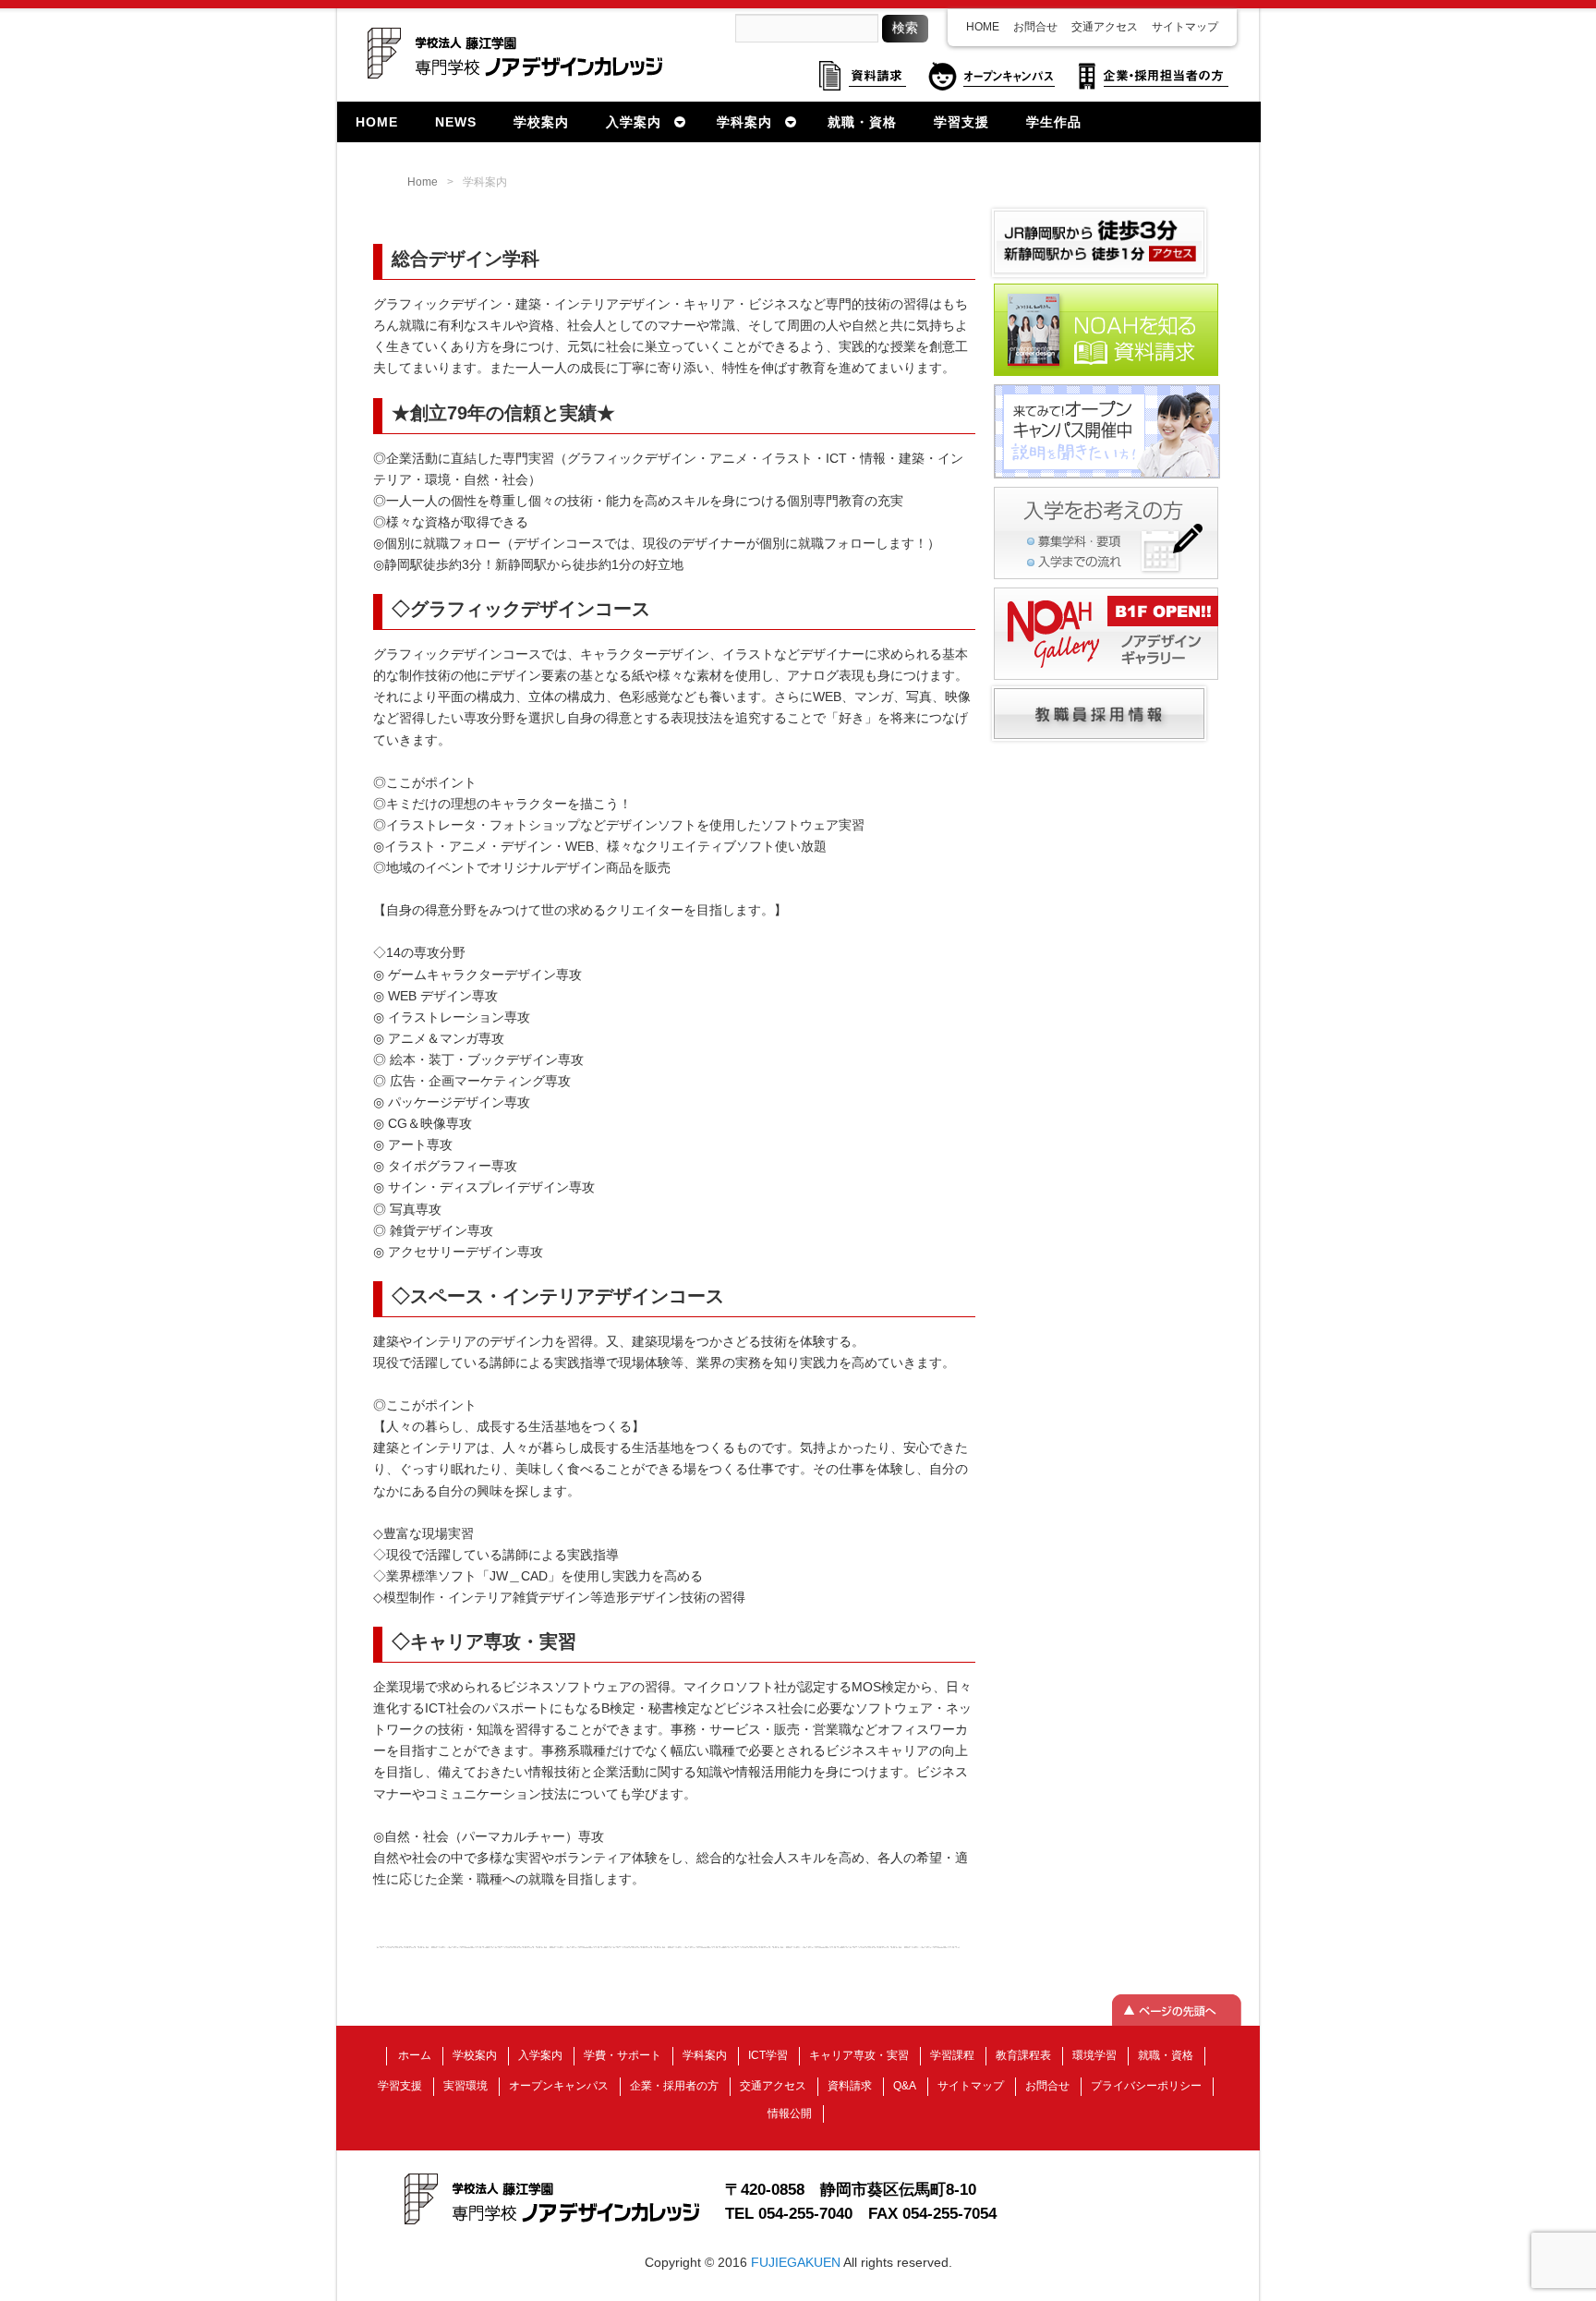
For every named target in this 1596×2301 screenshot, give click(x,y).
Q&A (905, 2086)
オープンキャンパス (559, 2086)
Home (423, 182)
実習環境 (465, 2086)
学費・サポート (623, 2055)
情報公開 (790, 2113)
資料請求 (850, 2086)
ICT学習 (768, 2055)
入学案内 (540, 2055)
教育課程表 (1023, 2055)
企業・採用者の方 (674, 2086)
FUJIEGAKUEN (796, 2262)
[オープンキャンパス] (1107, 477)
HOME (983, 27)
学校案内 (475, 2055)
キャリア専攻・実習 (859, 2055)
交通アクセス (1105, 27)
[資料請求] (1106, 374)
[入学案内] (1106, 577)
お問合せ (1035, 27)
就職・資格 (1166, 2055)
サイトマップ (1185, 27)
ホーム (415, 2055)
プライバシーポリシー (1146, 2086)
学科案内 (705, 2055)
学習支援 (400, 2086)
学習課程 (952, 2055)
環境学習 (1094, 2055)
